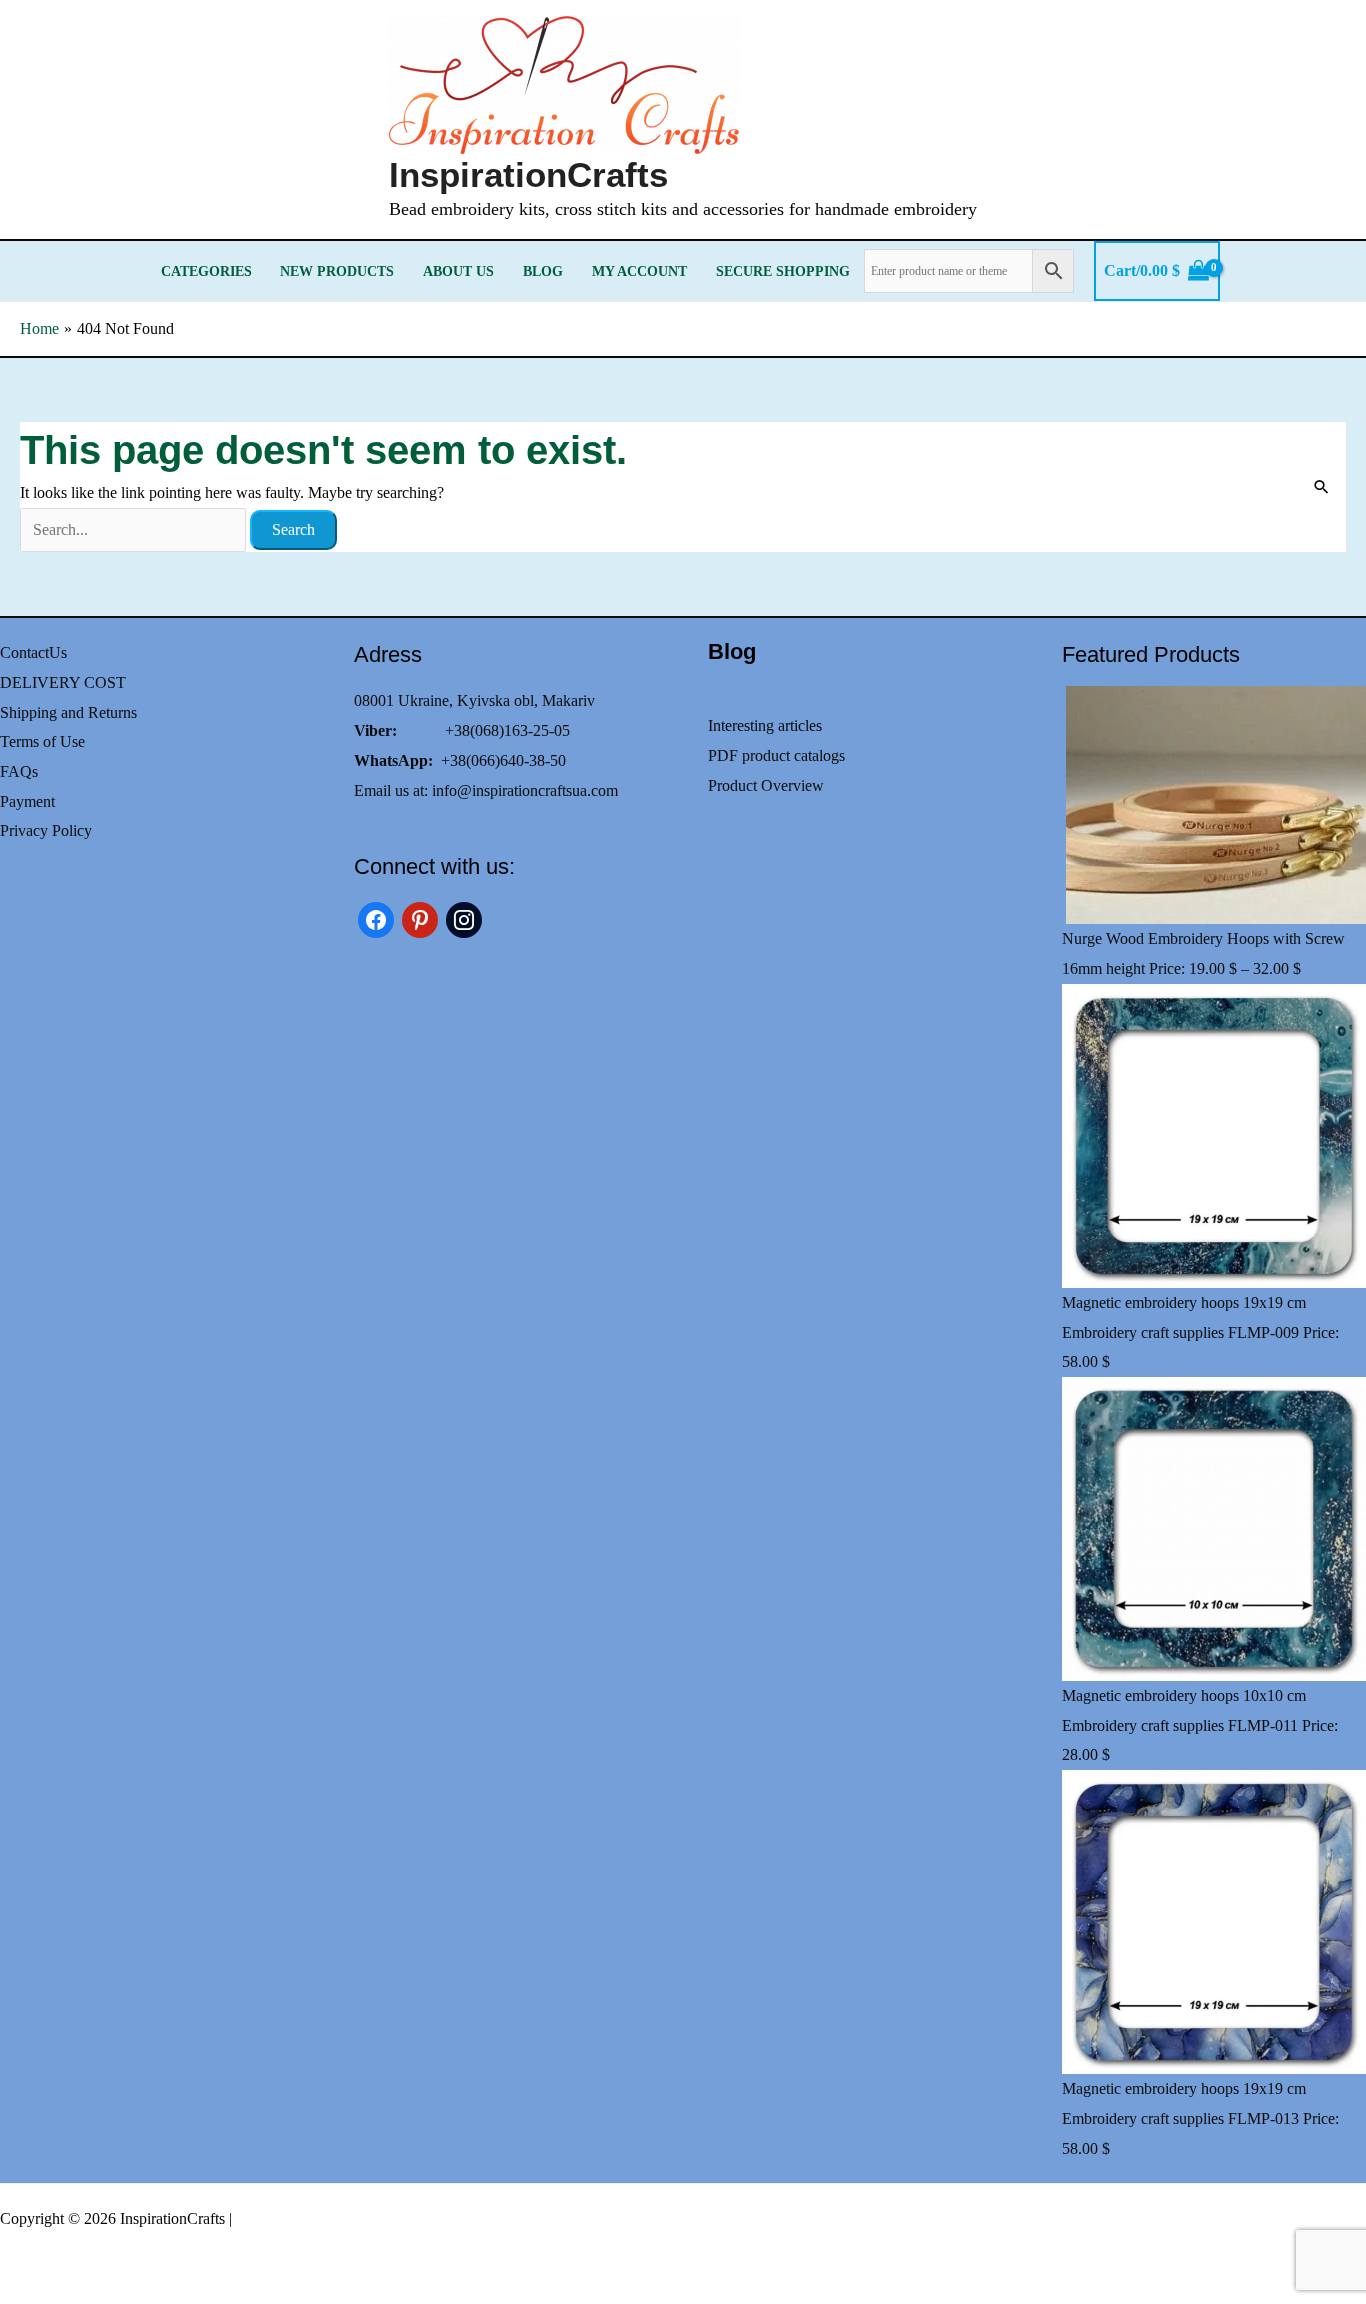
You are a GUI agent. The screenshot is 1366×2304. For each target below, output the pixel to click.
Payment (27, 801)
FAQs (19, 771)
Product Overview (766, 785)
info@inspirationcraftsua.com (525, 790)
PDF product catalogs (776, 755)
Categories (206, 271)
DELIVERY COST (63, 682)
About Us (458, 271)
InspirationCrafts (528, 174)
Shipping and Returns (68, 712)
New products (337, 271)
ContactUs (33, 652)
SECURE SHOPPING (783, 271)
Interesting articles (765, 725)
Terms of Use (42, 741)
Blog (543, 271)
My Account (639, 271)
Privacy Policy (46, 830)
